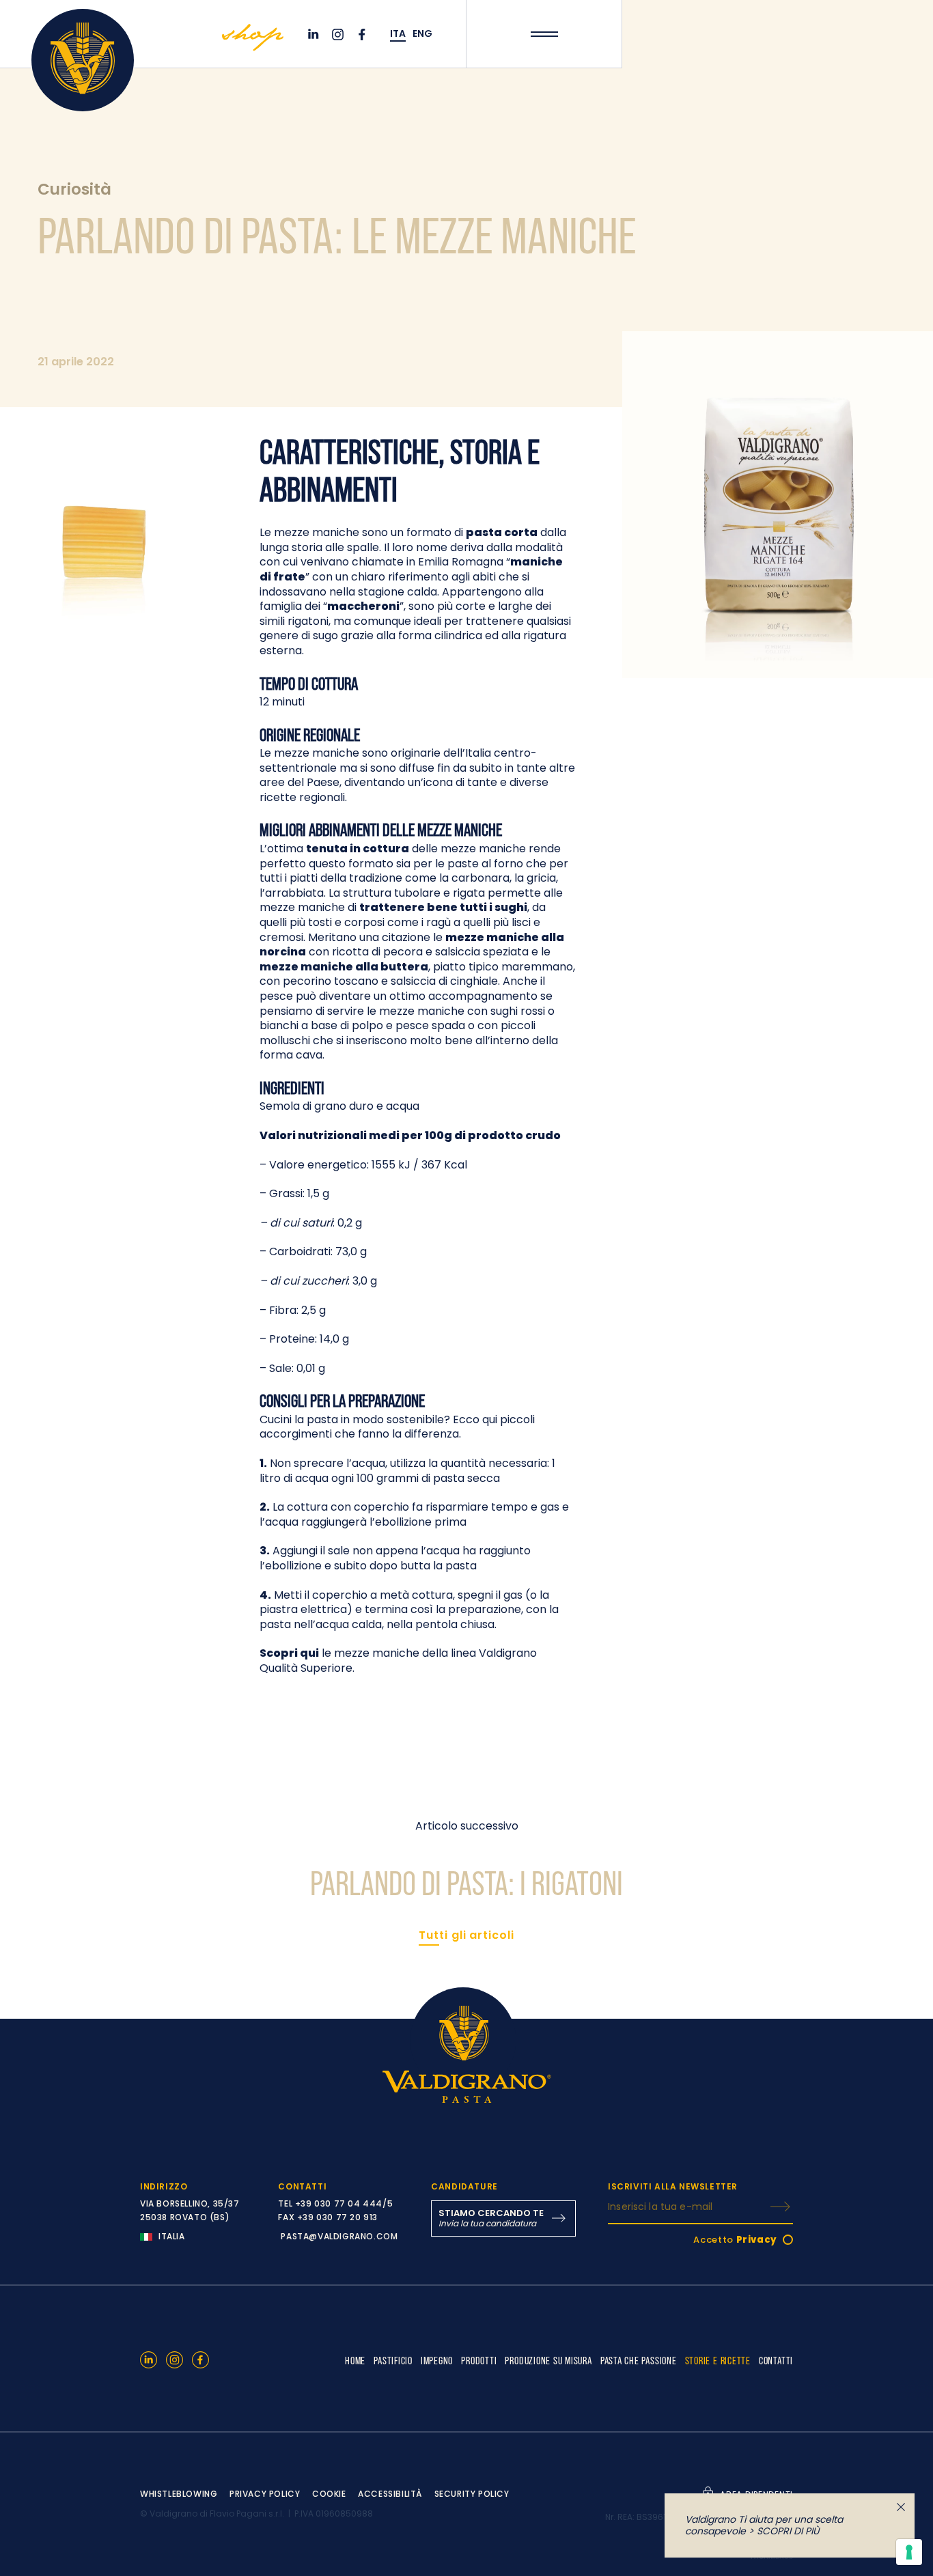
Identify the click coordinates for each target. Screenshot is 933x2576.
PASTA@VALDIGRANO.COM (339, 2236)
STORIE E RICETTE (718, 2360)
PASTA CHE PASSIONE (639, 2360)
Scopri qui (289, 1653)
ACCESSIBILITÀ (390, 2494)
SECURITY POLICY (472, 2494)
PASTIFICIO (393, 2360)
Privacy (757, 2240)
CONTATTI (776, 2360)
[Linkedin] (315, 34)
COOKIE (329, 2494)
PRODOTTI (479, 2360)
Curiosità (74, 189)
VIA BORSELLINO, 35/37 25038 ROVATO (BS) (190, 2210)
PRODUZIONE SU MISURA (548, 2360)
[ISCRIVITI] (780, 2207)
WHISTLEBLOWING (179, 2494)
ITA (398, 34)
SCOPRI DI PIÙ (788, 2531)
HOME (355, 2360)
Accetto (735, 2240)
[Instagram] (339, 34)
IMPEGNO (437, 2360)
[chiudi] (901, 2507)
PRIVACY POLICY (265, 2494)
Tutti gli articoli (466, 1935)
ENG (422, 34)
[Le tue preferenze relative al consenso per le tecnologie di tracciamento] (909, 2552)
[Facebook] (364, 34)
